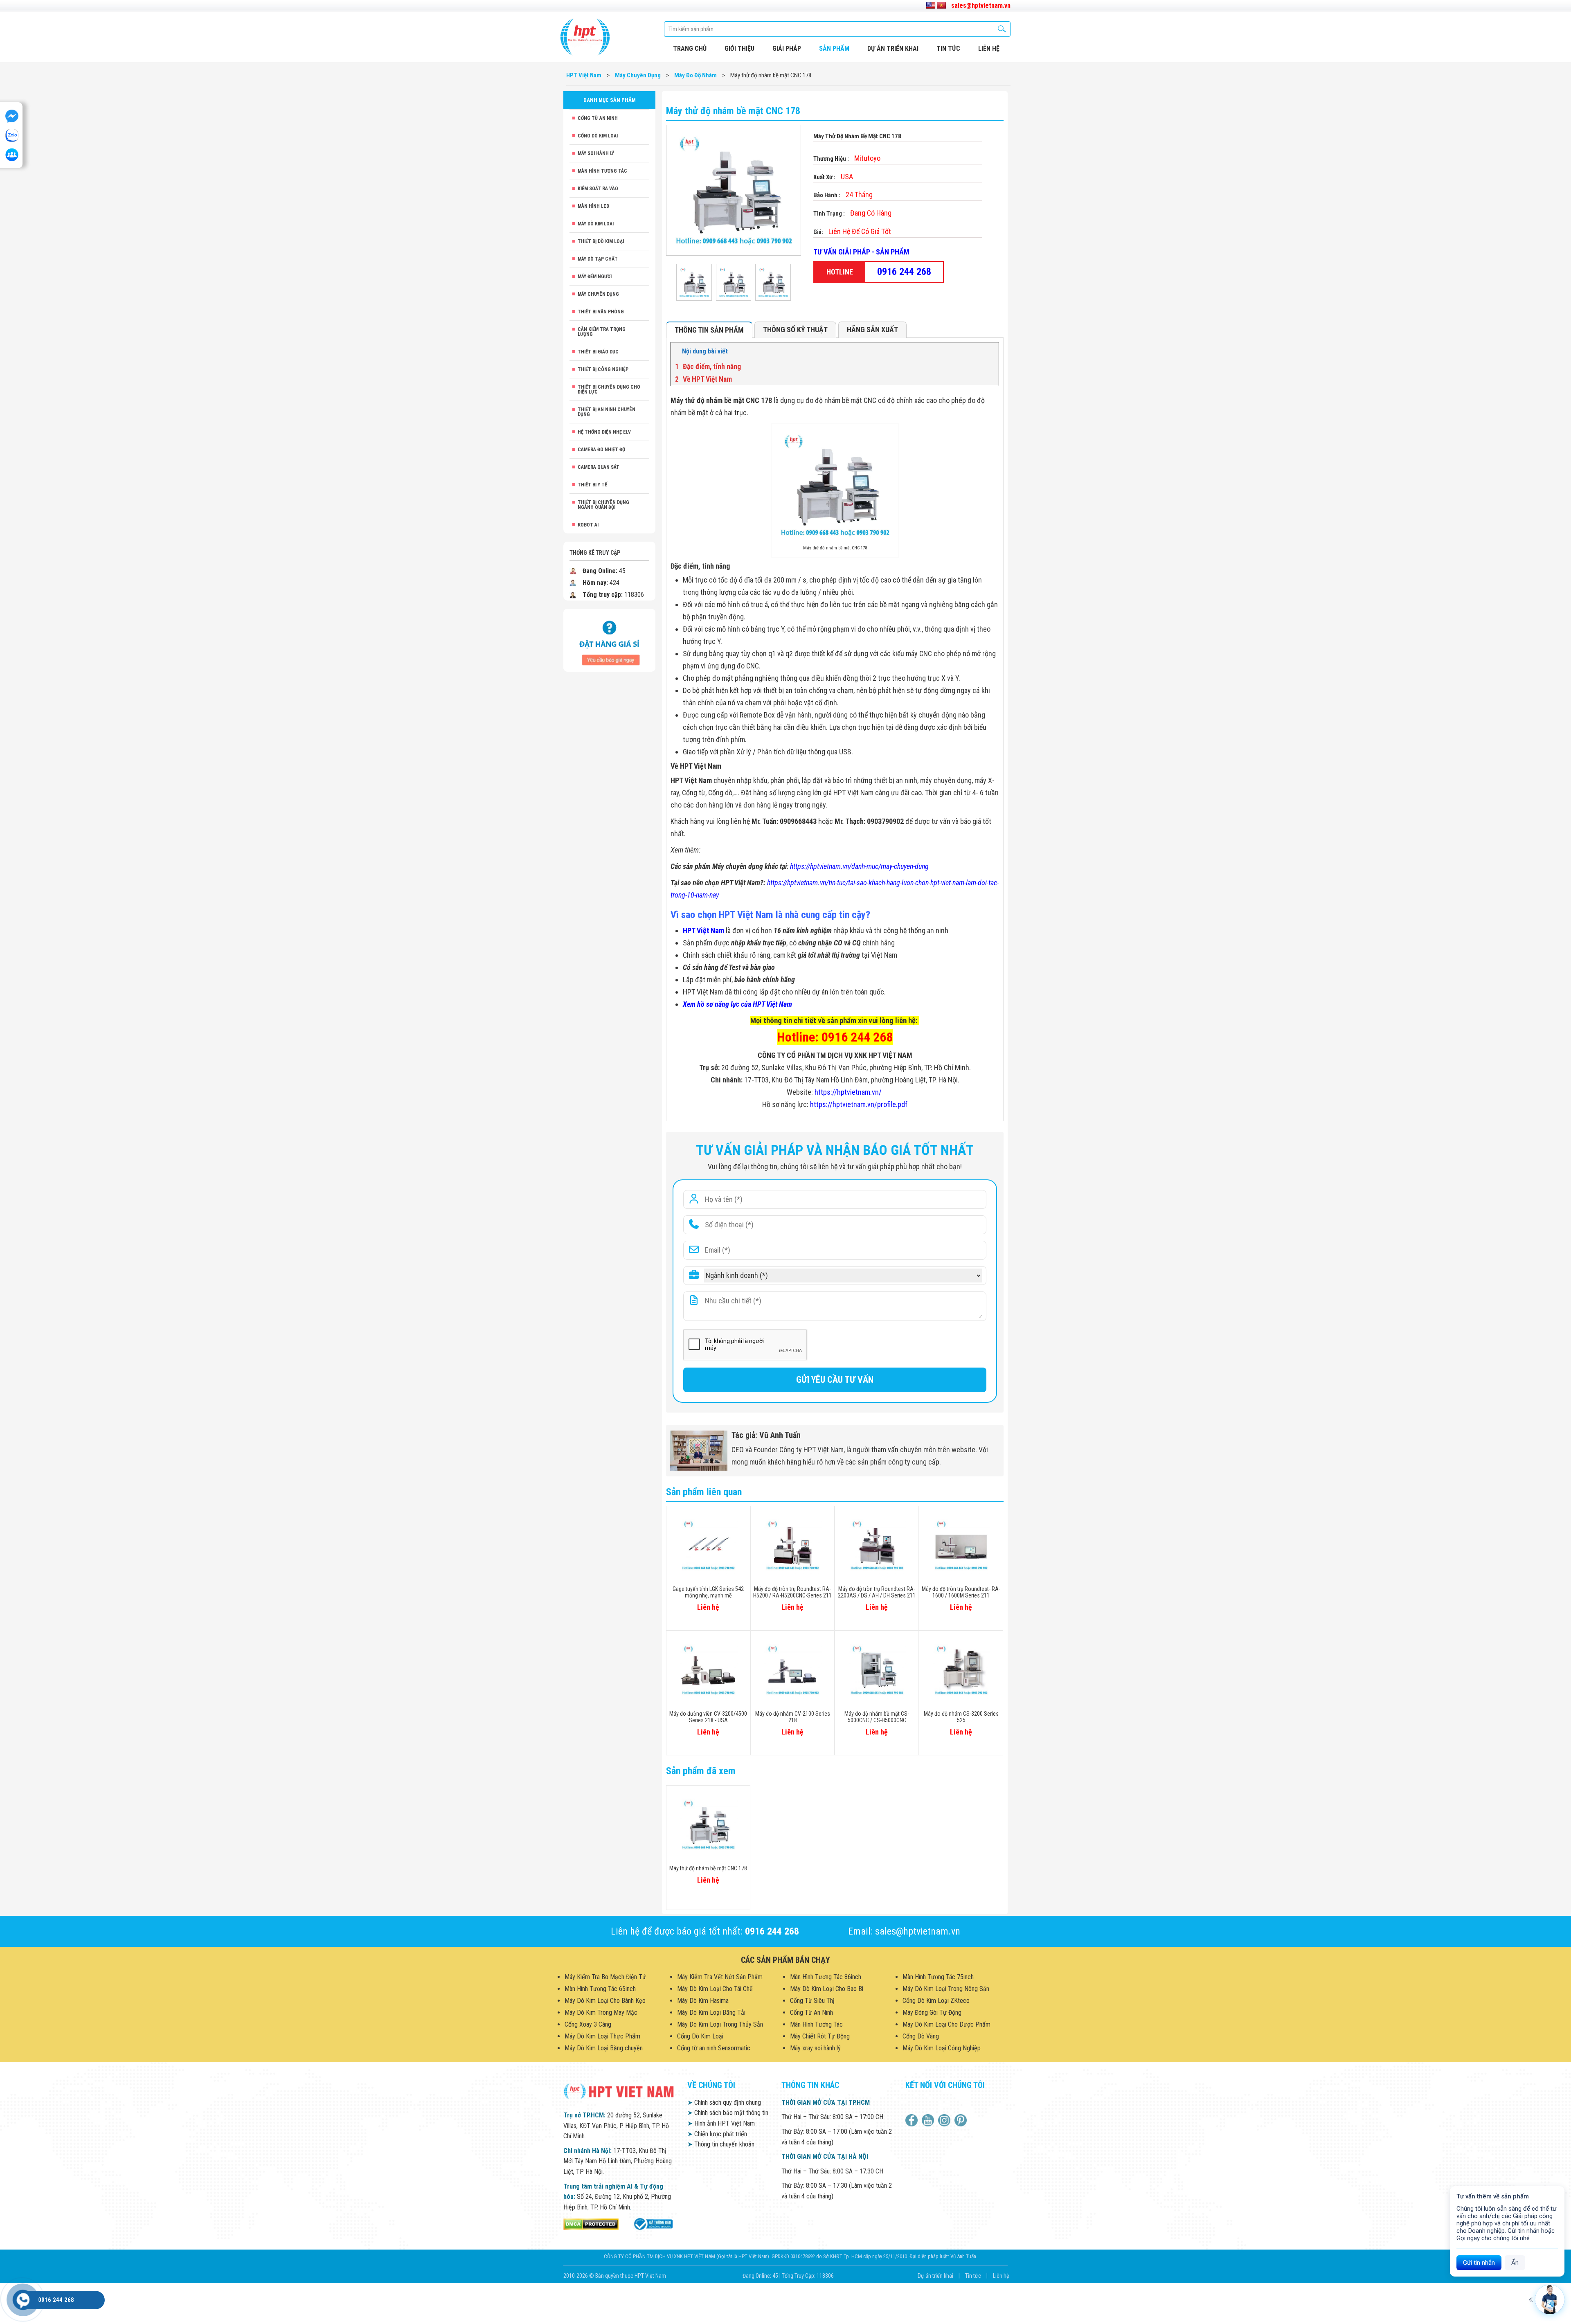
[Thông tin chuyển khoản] (609, 640)
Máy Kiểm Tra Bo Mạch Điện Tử (605, 1977)
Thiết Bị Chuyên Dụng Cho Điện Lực (609, 389)
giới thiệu (739, 48)
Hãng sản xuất (872, 330)
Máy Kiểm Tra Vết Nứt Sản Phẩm (720, 1977)
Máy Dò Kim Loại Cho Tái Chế (715, 1989)
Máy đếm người (595, 277)
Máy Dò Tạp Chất (598, 259)
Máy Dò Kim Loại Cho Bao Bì (827, 1989)
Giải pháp (787, 48)
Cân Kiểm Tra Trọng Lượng (602, 332)
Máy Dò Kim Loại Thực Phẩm (602, 2036)
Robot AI (588, 525)
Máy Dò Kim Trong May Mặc (601, 2012)
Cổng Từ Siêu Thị (812, 2001)
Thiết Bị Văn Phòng (601, 312)
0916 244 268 (904, 272)
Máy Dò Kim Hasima (703, 2001)
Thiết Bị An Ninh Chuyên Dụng (607, 412)
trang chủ (690, 48)
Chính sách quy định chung (724, 2102)
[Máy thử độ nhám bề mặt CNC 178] (694, 282)
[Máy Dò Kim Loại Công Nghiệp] (653, 2224)
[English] (931, 6)
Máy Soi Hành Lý (596, 153)
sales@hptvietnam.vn (981, 6)
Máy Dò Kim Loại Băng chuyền (604, 2048)
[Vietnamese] (941, 6)
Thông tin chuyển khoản (721, 2144)
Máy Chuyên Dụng (598, 294)
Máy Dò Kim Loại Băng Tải (711, 2012)
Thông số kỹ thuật (795, 330)
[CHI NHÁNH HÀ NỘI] (23, 2300)
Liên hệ (1001, 2276)
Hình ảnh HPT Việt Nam (721, 2123)
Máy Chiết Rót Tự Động (820, 2036)
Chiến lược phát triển (717, 2134)
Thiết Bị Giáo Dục (598, 352)
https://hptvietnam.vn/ (848, 1092)
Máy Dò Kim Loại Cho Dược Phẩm (946, 2024)
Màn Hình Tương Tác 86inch (826, 1977)
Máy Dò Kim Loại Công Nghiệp (942, 2048)
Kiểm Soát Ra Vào (598, 189)
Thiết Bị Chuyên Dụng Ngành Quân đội (603, 505)
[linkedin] (945, 2120)
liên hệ (989, 48)
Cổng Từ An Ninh (598, 118)
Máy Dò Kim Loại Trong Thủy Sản (720, 2024)
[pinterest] (962, 2120)
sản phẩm (834, 48)
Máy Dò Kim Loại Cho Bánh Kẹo (605, 2001)
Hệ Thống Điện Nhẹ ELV (604, 432)
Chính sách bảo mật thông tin (728, 2113)
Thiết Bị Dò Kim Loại (601, 241)
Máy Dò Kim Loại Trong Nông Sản (946, 1989)
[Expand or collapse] (989, 351)
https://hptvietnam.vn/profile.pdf (859, 1104)
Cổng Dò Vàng (921, 2036)
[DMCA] (591, 2224)
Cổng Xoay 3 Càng (588, 2024)
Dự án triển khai (893, 48)
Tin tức (948, 48)
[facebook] (913, 2120)
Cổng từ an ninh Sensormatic (714, 2048)
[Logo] (585, 37)
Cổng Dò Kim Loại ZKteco (936, 2001)
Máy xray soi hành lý (815, 2048)
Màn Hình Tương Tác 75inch (938, 1977)
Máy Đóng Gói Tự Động (932, 2012)
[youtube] (929, 2120)
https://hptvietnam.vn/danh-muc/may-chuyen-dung (859, 866)
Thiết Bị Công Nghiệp (603, 369)
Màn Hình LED (593, 206)
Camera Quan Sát (599, 467)
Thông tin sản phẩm (709, 330)
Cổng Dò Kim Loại (598, 136)
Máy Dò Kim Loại (596, 224)
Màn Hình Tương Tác (602, 171)
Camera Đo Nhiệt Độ (601, 450)
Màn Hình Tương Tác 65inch (600, 1989)
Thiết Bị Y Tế (592, 485)
